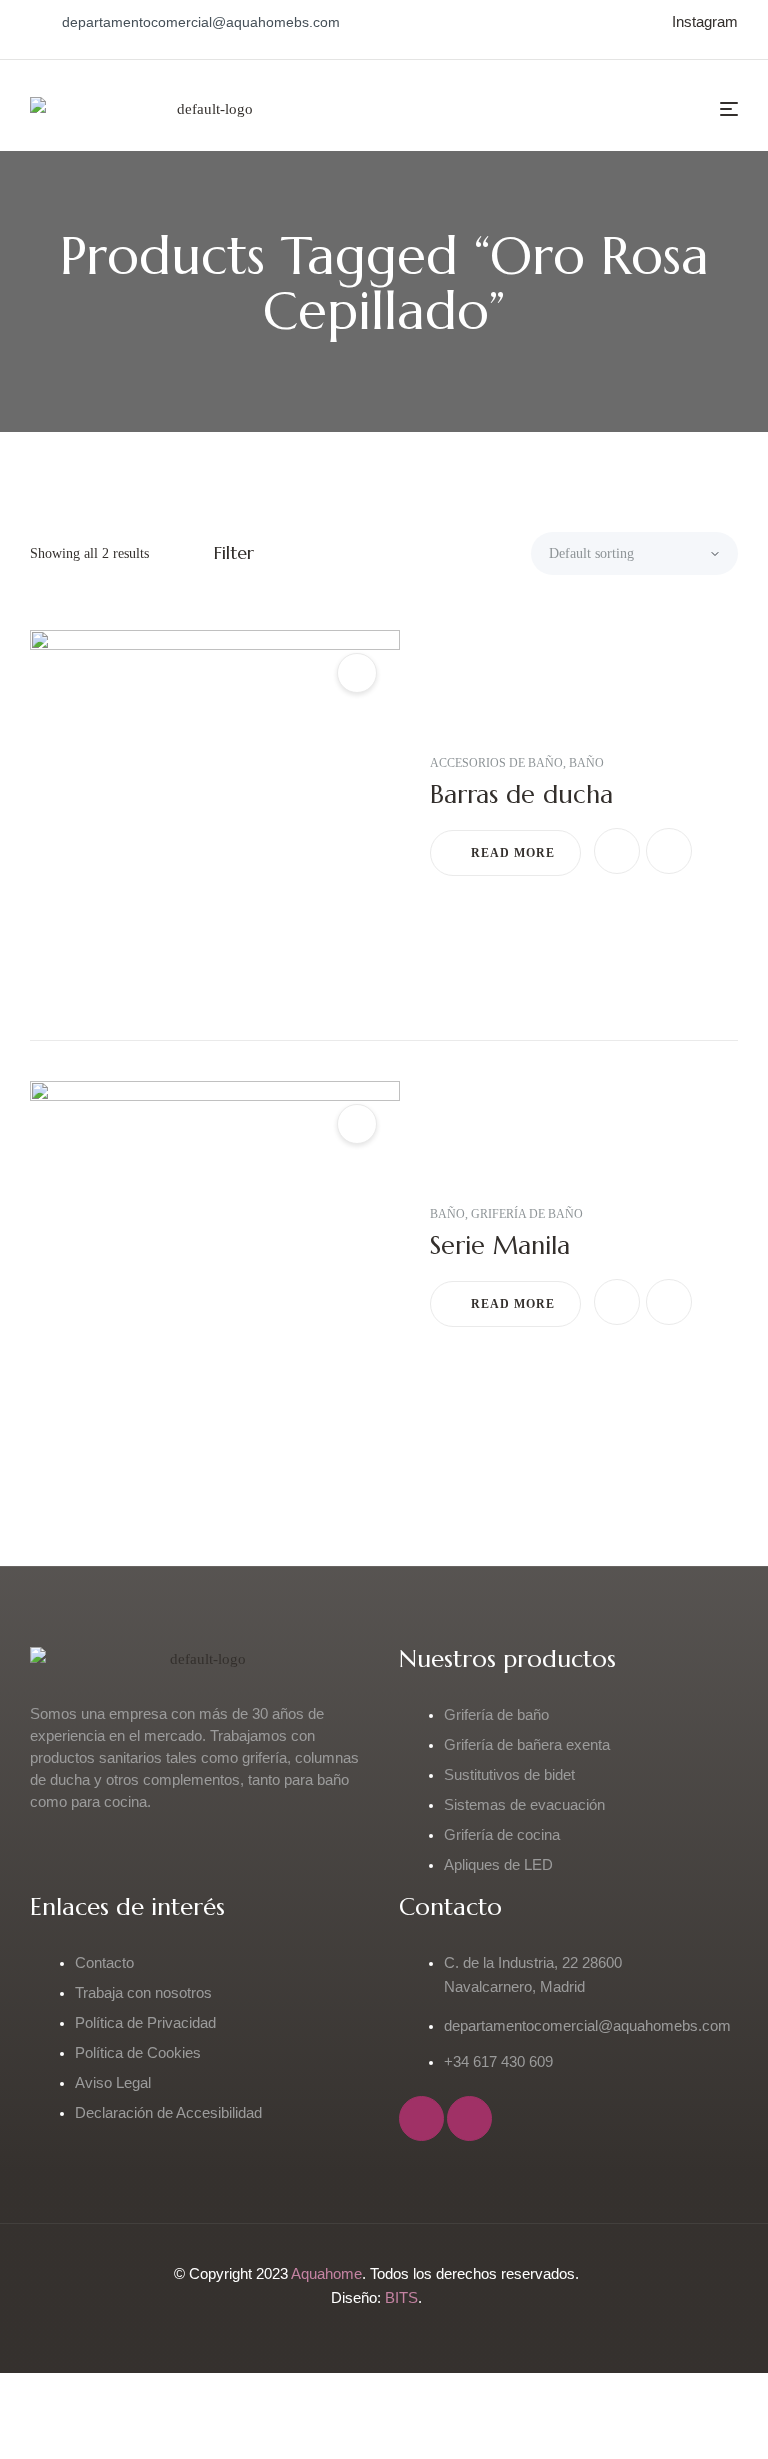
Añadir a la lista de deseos (617, 851)
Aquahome (326, 2273)
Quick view (357, 673)
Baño (586, 763)
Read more (513, 853)
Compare (669, 851)
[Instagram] (421, 2118)
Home (247, 351)
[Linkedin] (469, 2118)
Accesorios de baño (496, 763)
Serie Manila (500, 1245)
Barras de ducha (521, 794)
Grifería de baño (527, 1214)
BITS (401, 2297)
